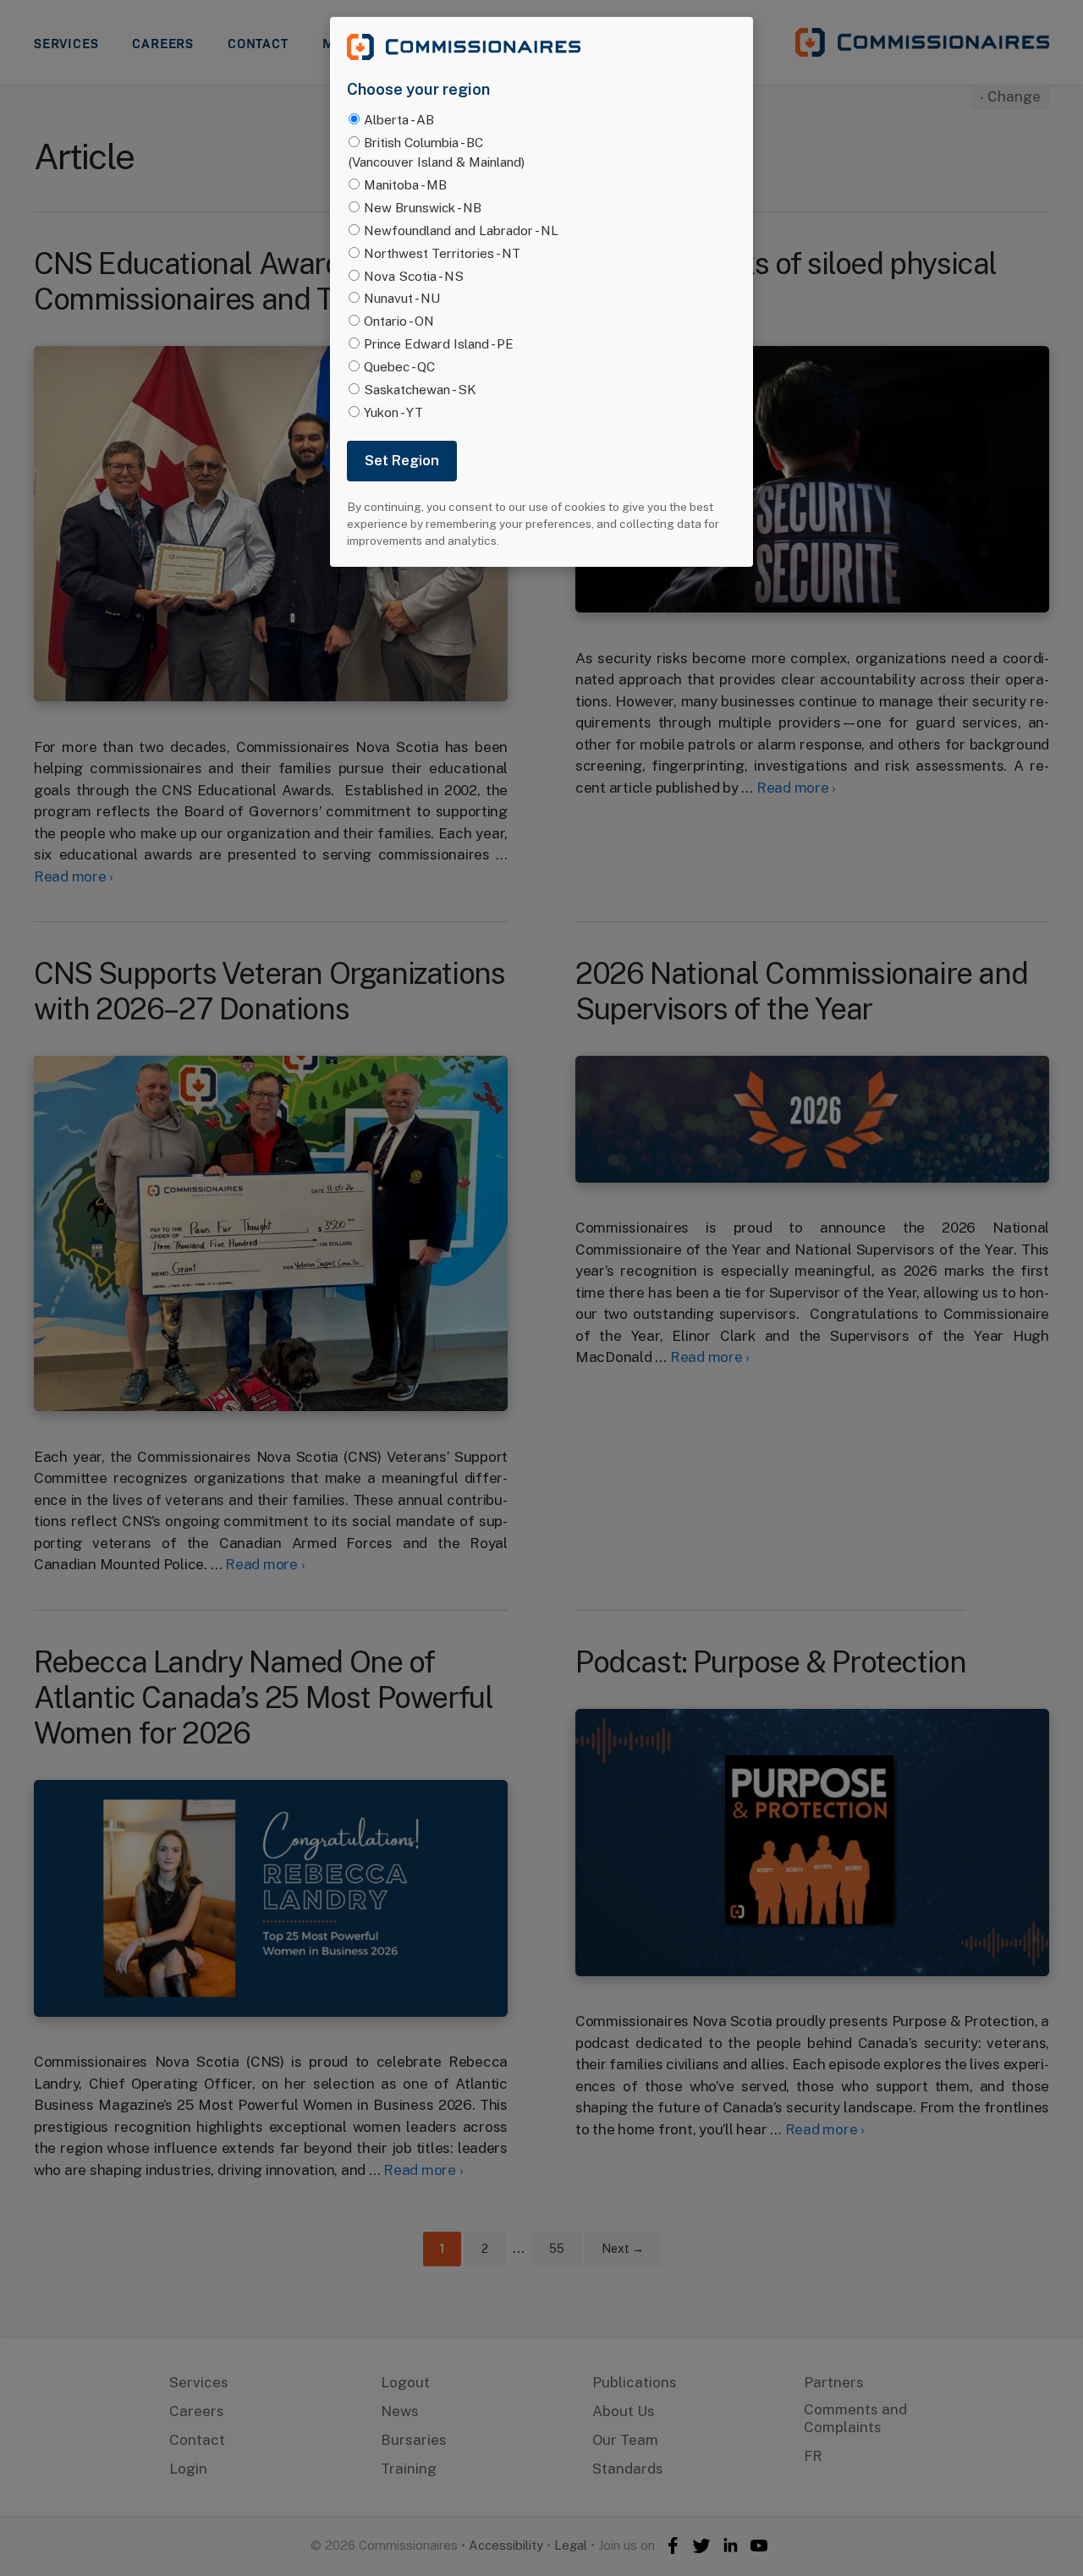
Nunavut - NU (402, 298)
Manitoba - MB (405, 184)
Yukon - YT (393, 412)
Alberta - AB (399, 119)
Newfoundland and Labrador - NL (461, 230)
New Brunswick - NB (423, 207)
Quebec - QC (399, 366)
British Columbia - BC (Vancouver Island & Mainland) (437, 152)
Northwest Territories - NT (442, 253)
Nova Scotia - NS (414, 276)
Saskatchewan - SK (420, 389)
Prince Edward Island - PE (439, 343)
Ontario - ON (399, 321)
